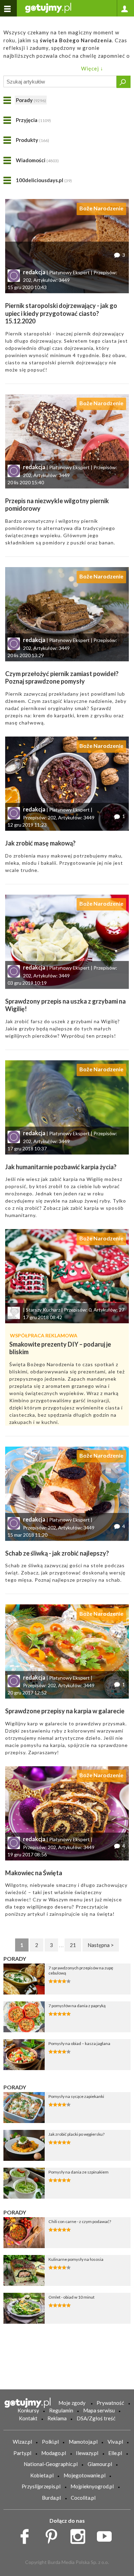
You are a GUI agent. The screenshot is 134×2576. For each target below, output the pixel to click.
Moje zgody (72, 2403)
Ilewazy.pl (87, 2453)
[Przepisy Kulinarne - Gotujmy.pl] (48, 7)
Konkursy (28, 2410)
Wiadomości (37, 160)
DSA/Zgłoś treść (96, 2418)
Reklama (57, 2418)
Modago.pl (54, 2453)
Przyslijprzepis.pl (41, 2486)
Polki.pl (50, 2442)
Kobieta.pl (42, 2475)
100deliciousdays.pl (44, 180)
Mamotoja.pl (83, 2442)
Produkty (32, 140)
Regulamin (61, 2410)
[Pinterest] (54, 2535)
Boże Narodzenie (101, 208)
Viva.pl (115, 2442)
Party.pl (22, 2453)
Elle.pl (115, 2453)
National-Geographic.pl (51, 2464)
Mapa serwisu (99, 2410)
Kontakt (28, 2418)
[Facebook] (27, 2535)
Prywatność (110, 2403)
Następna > (101, 1945)
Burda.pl (51, 2498)
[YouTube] (107, 2535)
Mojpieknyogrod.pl (92, 2486)
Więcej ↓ (92, 68)
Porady (31, 100)
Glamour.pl (100, 2464)
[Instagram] (80, 2535)
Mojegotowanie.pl (85, 2475)
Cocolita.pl (83, 2498)
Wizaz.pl (22, 2442)
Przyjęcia (33, 120)
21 (73, 1945)
